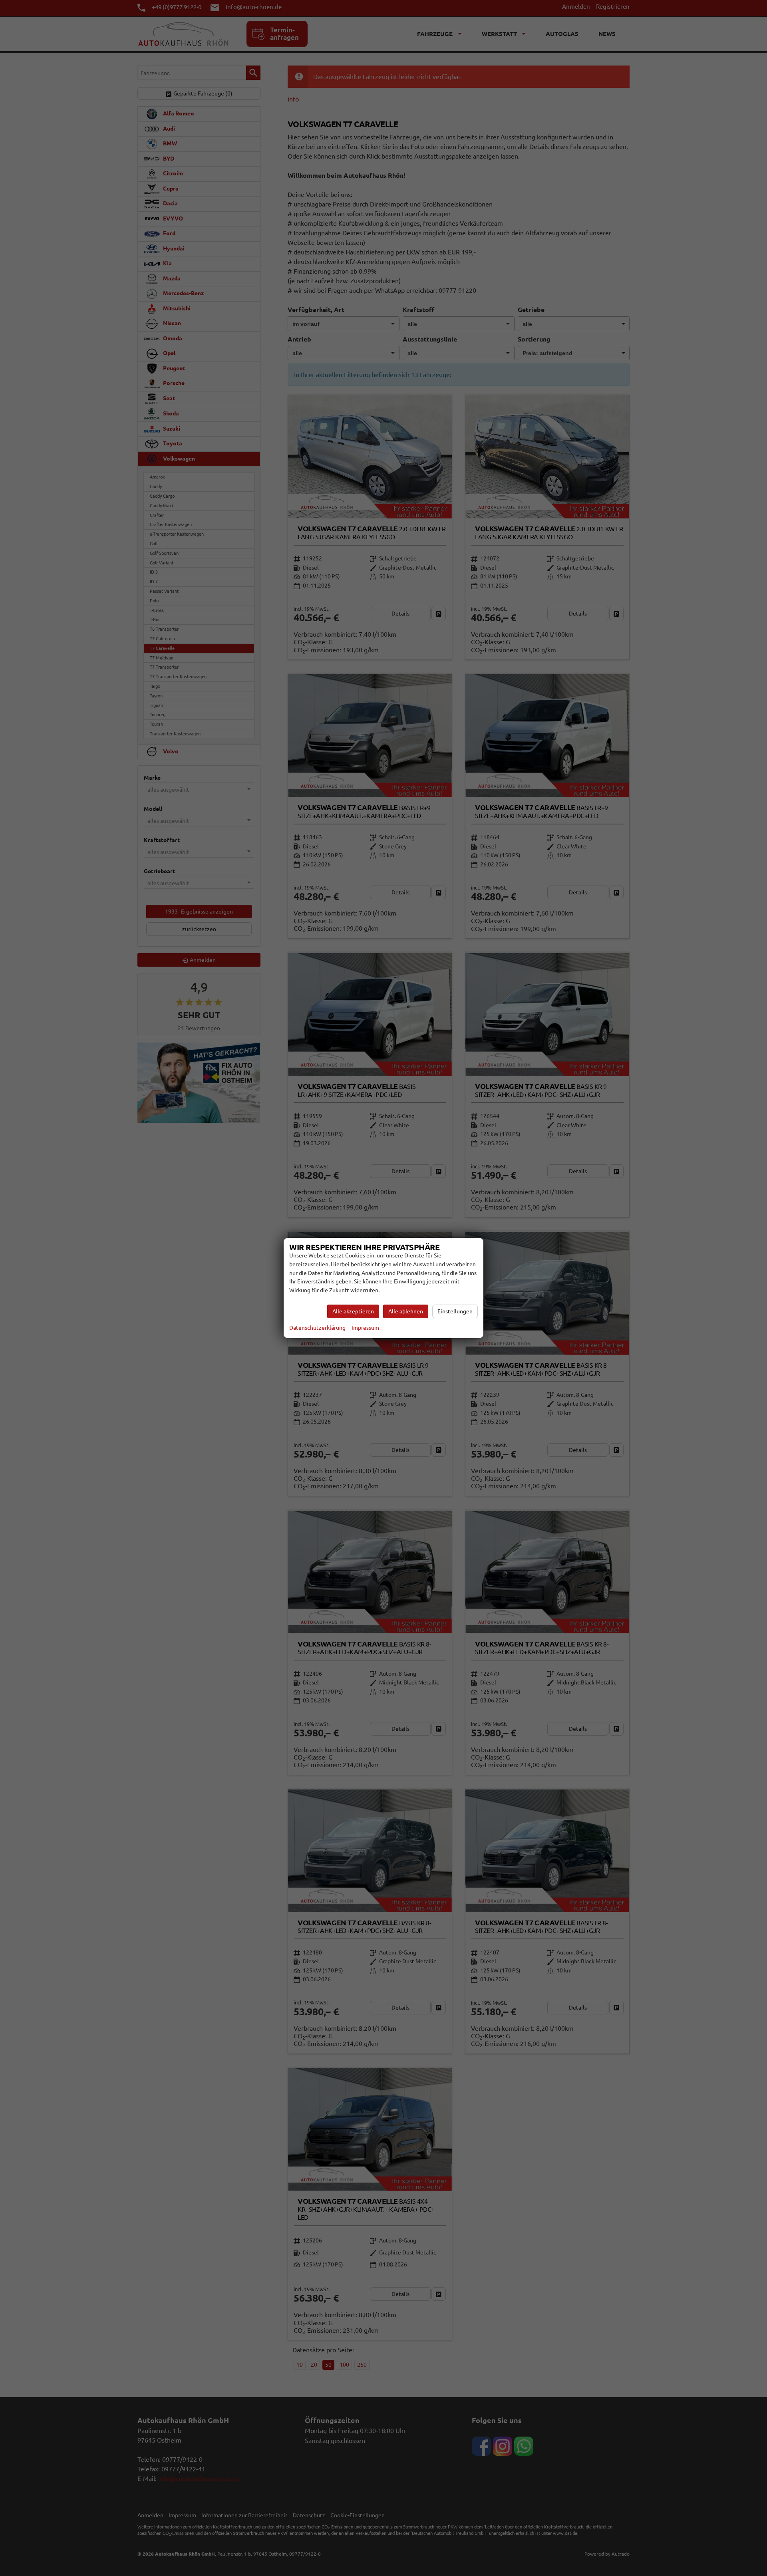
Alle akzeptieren (353, 1311)
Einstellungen (455, 1311)
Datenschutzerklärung (317, 1328)
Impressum (365, 1328)
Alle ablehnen (406, 1311)
